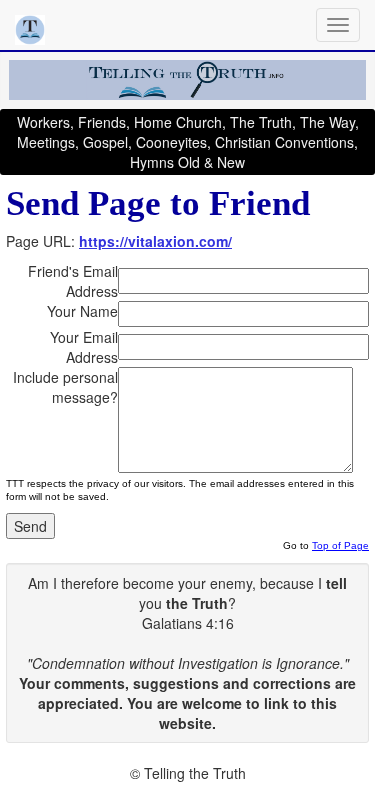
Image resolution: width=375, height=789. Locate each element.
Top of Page (340, 545)
